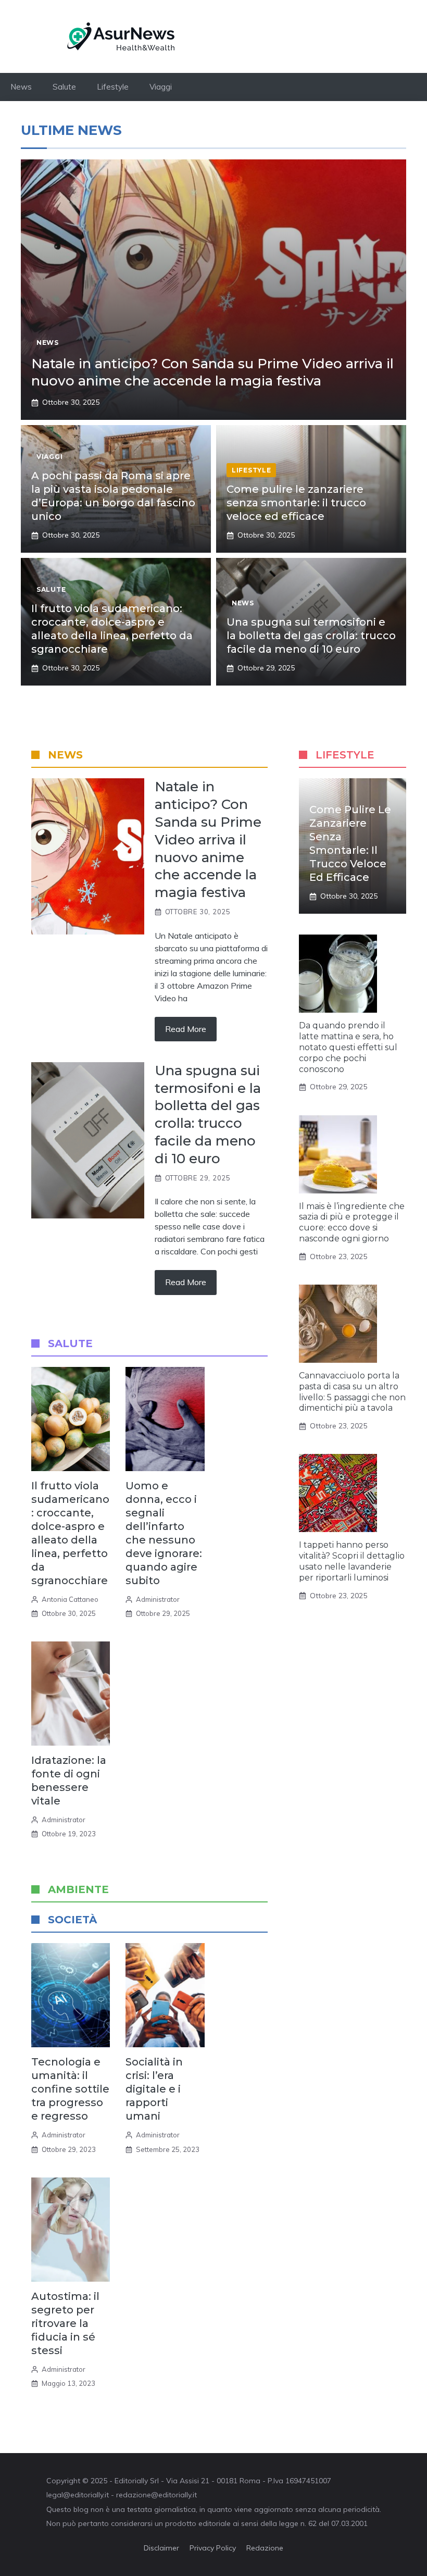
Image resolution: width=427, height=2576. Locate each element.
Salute (64, 87)
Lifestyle (113, 87)
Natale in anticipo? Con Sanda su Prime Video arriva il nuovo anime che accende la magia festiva (212, 372)
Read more (186, 1029)
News (21, 87)
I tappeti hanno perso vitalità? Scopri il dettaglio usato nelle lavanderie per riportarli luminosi (352, 1561)
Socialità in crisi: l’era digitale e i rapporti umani (154, 2089)
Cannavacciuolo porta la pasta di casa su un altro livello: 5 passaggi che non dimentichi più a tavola (352, 1392)
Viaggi (161, 87)
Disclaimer (161, 2548)
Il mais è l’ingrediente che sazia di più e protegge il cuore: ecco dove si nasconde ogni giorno (352, 1222)
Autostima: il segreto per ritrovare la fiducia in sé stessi (65, 2323)
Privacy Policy (213, 2548)
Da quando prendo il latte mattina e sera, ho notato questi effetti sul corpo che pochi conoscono (348, 1047)
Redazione (265, 2548)
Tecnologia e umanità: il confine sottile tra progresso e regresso (70, 2089)
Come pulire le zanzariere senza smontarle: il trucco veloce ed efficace (296, 503)
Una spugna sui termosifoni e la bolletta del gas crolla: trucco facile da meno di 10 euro (311, 636)
